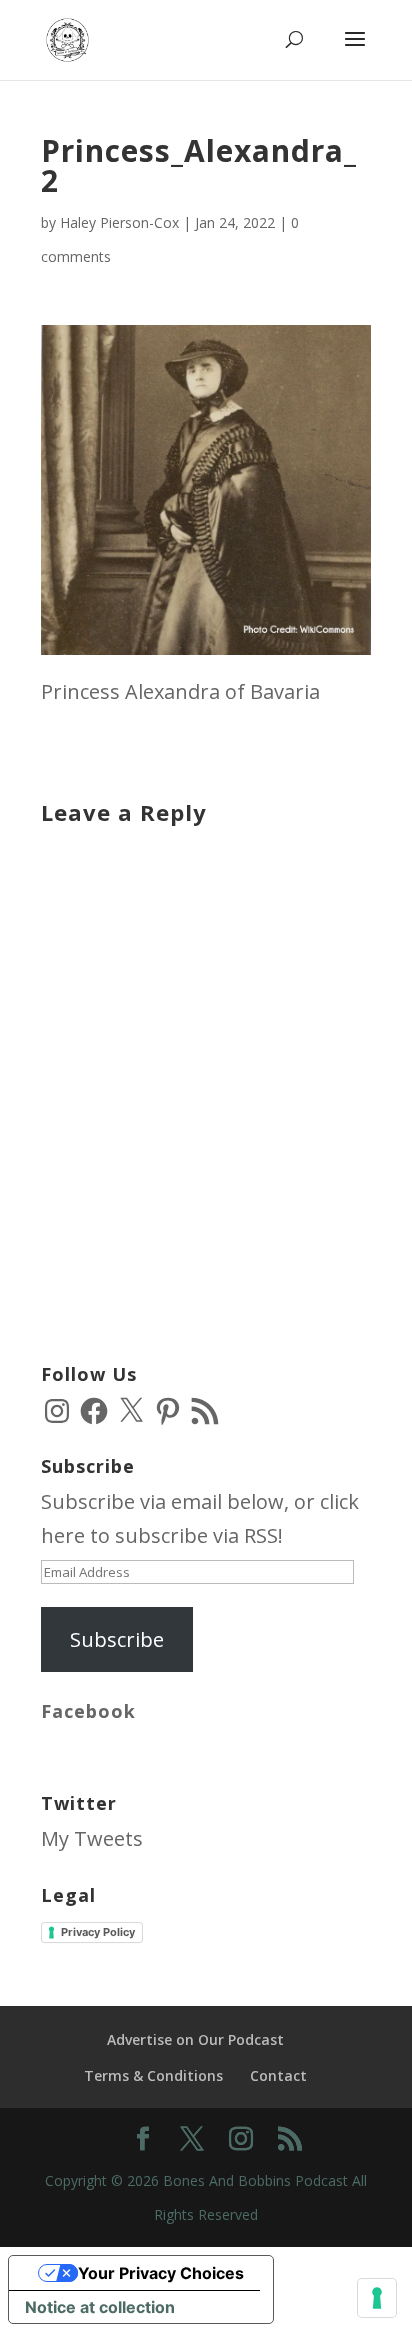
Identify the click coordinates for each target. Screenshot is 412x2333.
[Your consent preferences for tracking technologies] (377, 2298)
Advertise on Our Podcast (195, 2039)
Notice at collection (100, 2307)
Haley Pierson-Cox (119, 222)
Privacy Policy (98, 1932)
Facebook (88, 1711)
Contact (278, 2075)
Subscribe (117, 1639)
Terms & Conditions (153, 2075)
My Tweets (92, 1838)
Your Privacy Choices (161, 2273)
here (63, 1535)
